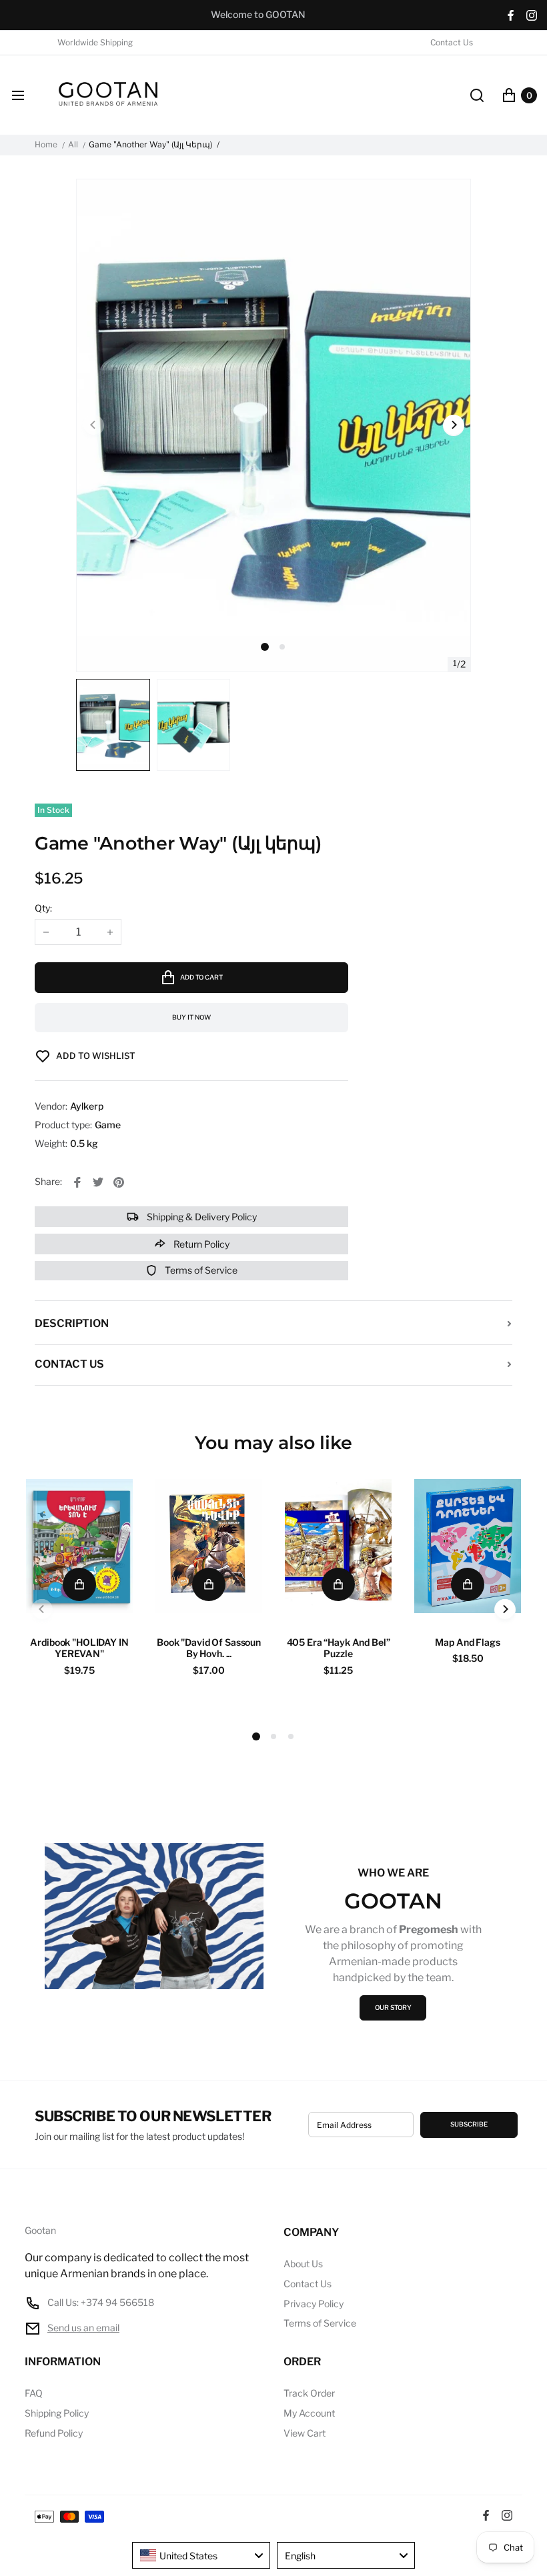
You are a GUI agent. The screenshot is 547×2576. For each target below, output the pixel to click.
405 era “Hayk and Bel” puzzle (339, 1648)
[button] (282, 647)
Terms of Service (200, 1270)
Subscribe (469, 2124)
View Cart (305, 2433)
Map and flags (467, 1642)
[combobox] (201, 2555)
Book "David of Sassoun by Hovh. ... (209, 1648)
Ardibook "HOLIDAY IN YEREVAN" (79, 1648)
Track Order (309, 2393)
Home (46, 145)
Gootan (40, 2231)
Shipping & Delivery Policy (201, 1217)
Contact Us (452, 43)
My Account (309, 2413)
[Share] (77, 1182)
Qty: (43, 908)
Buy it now (191, 1017)
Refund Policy (54, 2433)
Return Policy (200, 1244)
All (73, 145)
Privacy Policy (314, 2304)
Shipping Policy (57, 2413)
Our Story (393, 2008)
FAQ (34, 2393)
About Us (303, 2264)
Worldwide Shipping (95, 43)
